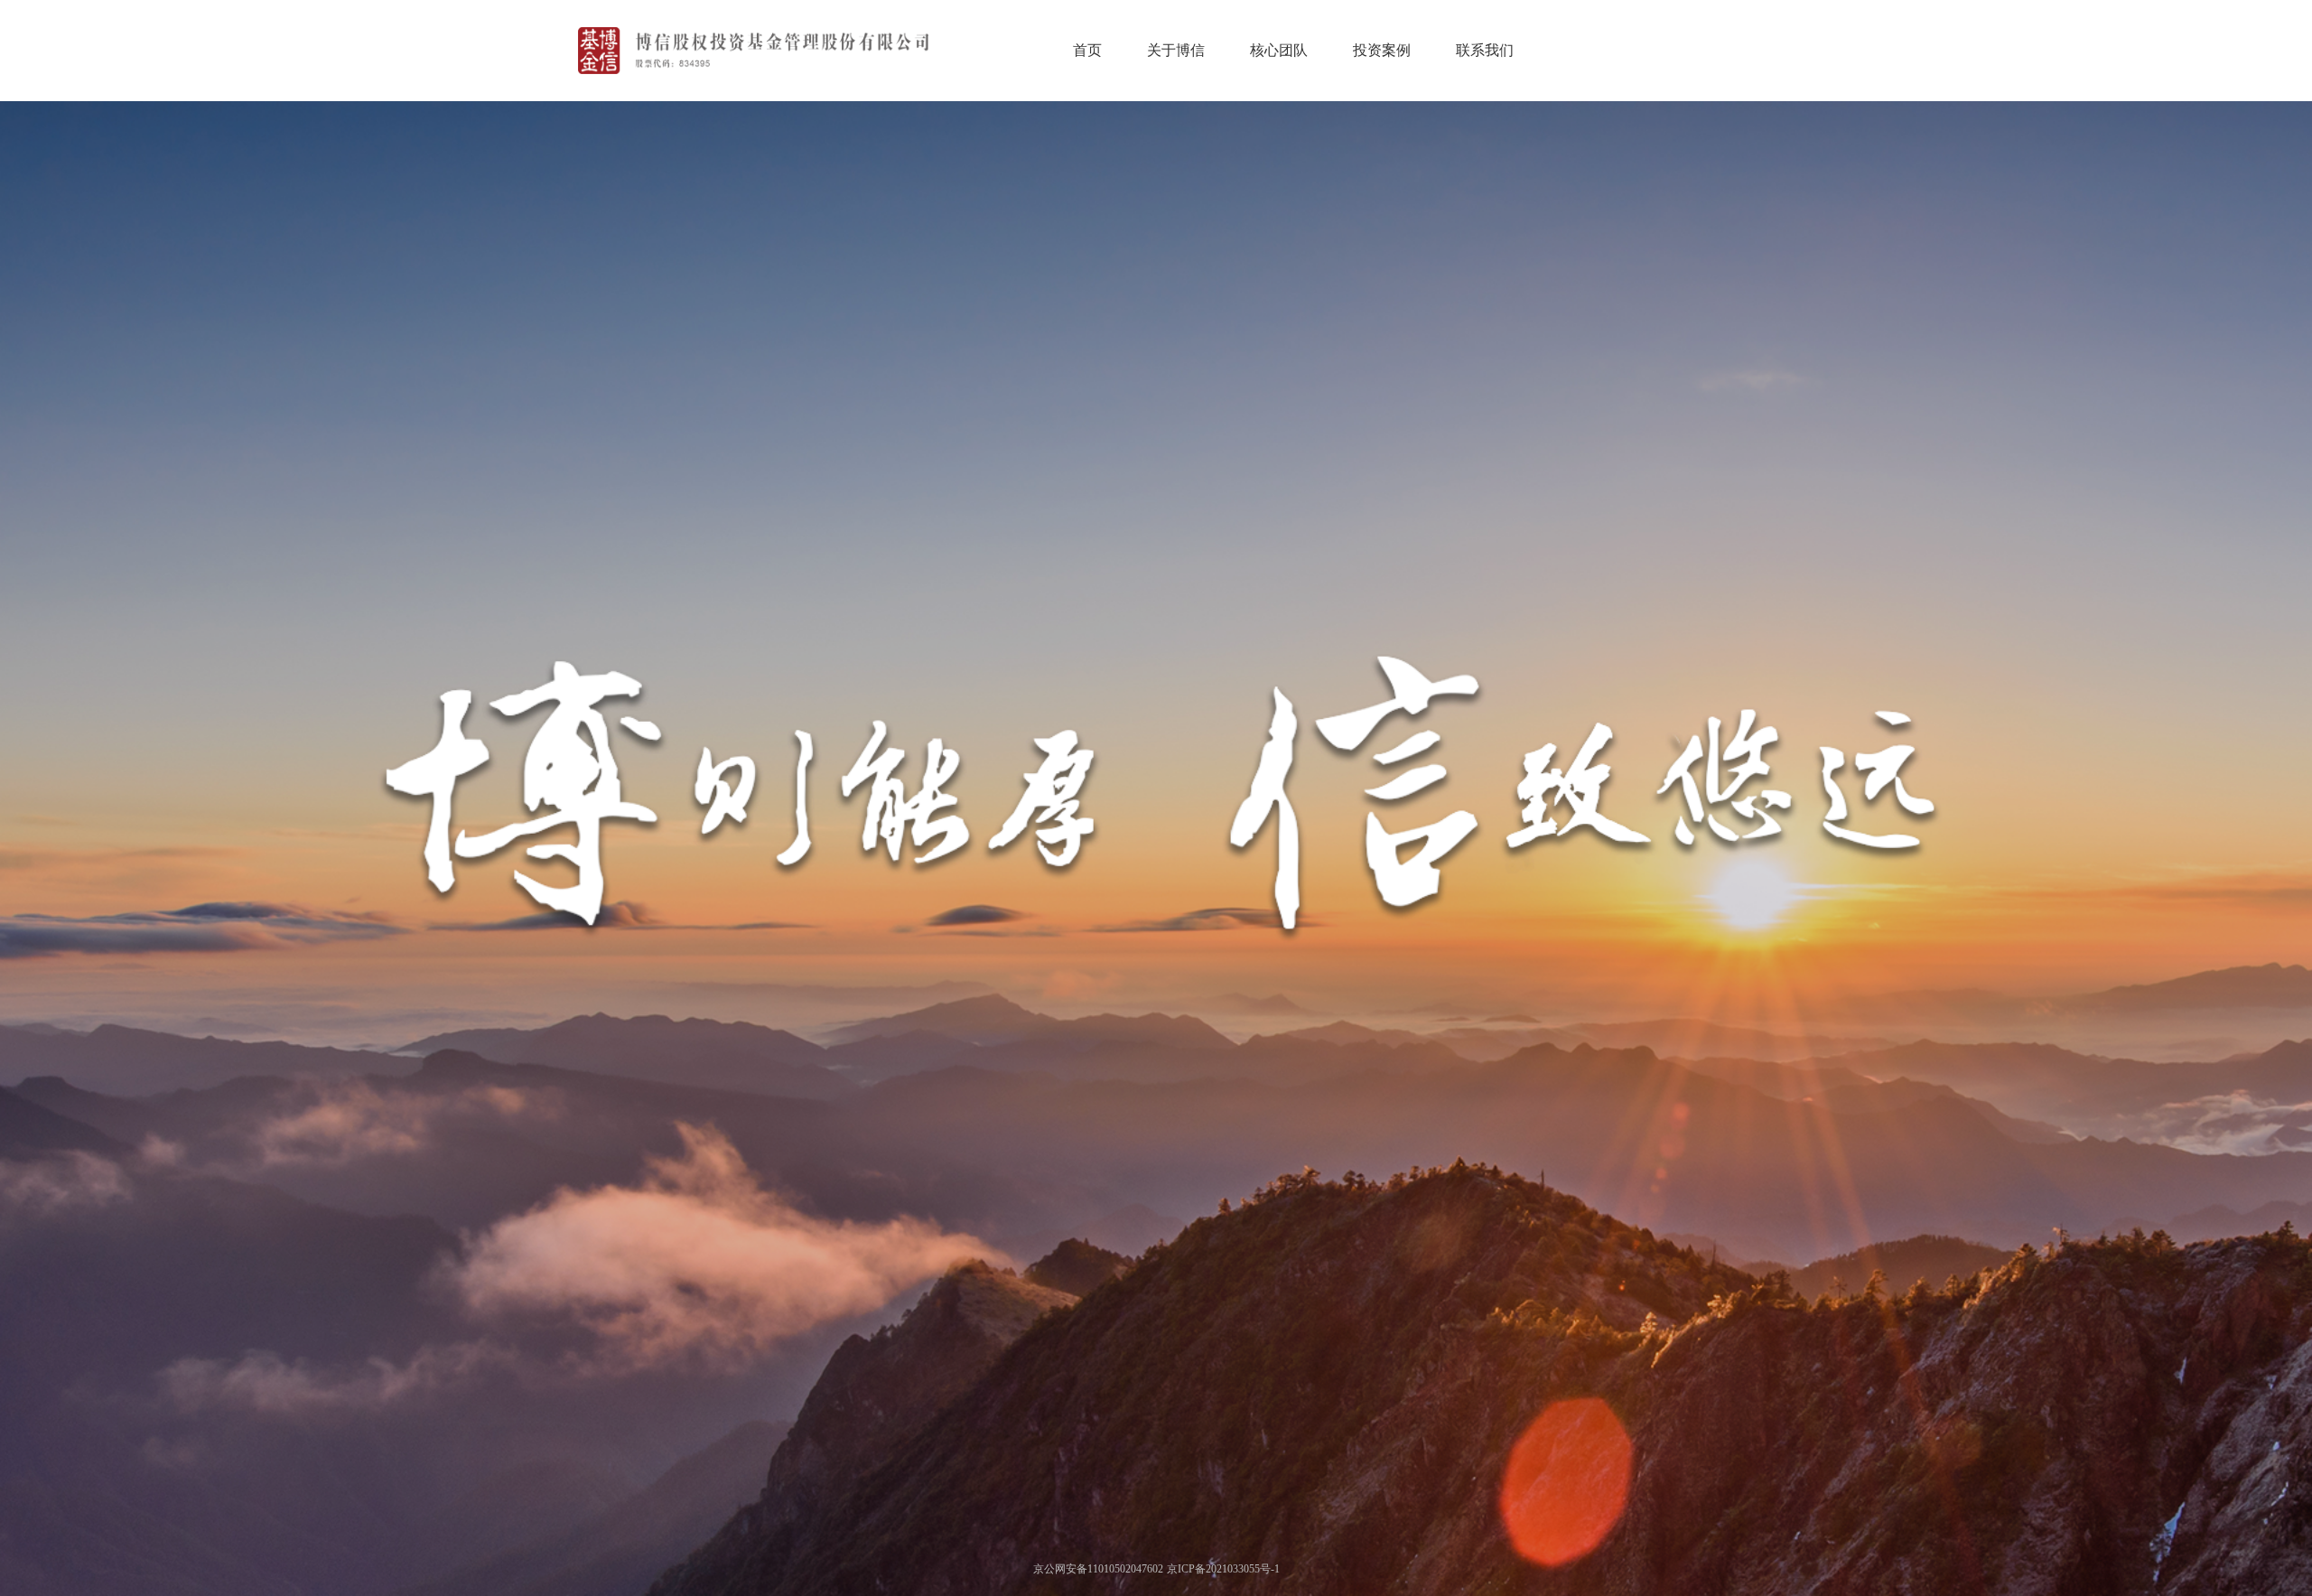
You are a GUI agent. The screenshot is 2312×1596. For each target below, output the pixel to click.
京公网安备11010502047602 (1098, 1569)
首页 (1087, 50)
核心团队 (1279, 50)
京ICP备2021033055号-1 (1223, 1569)
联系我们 (1485, 50)
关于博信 (1176, 50)
